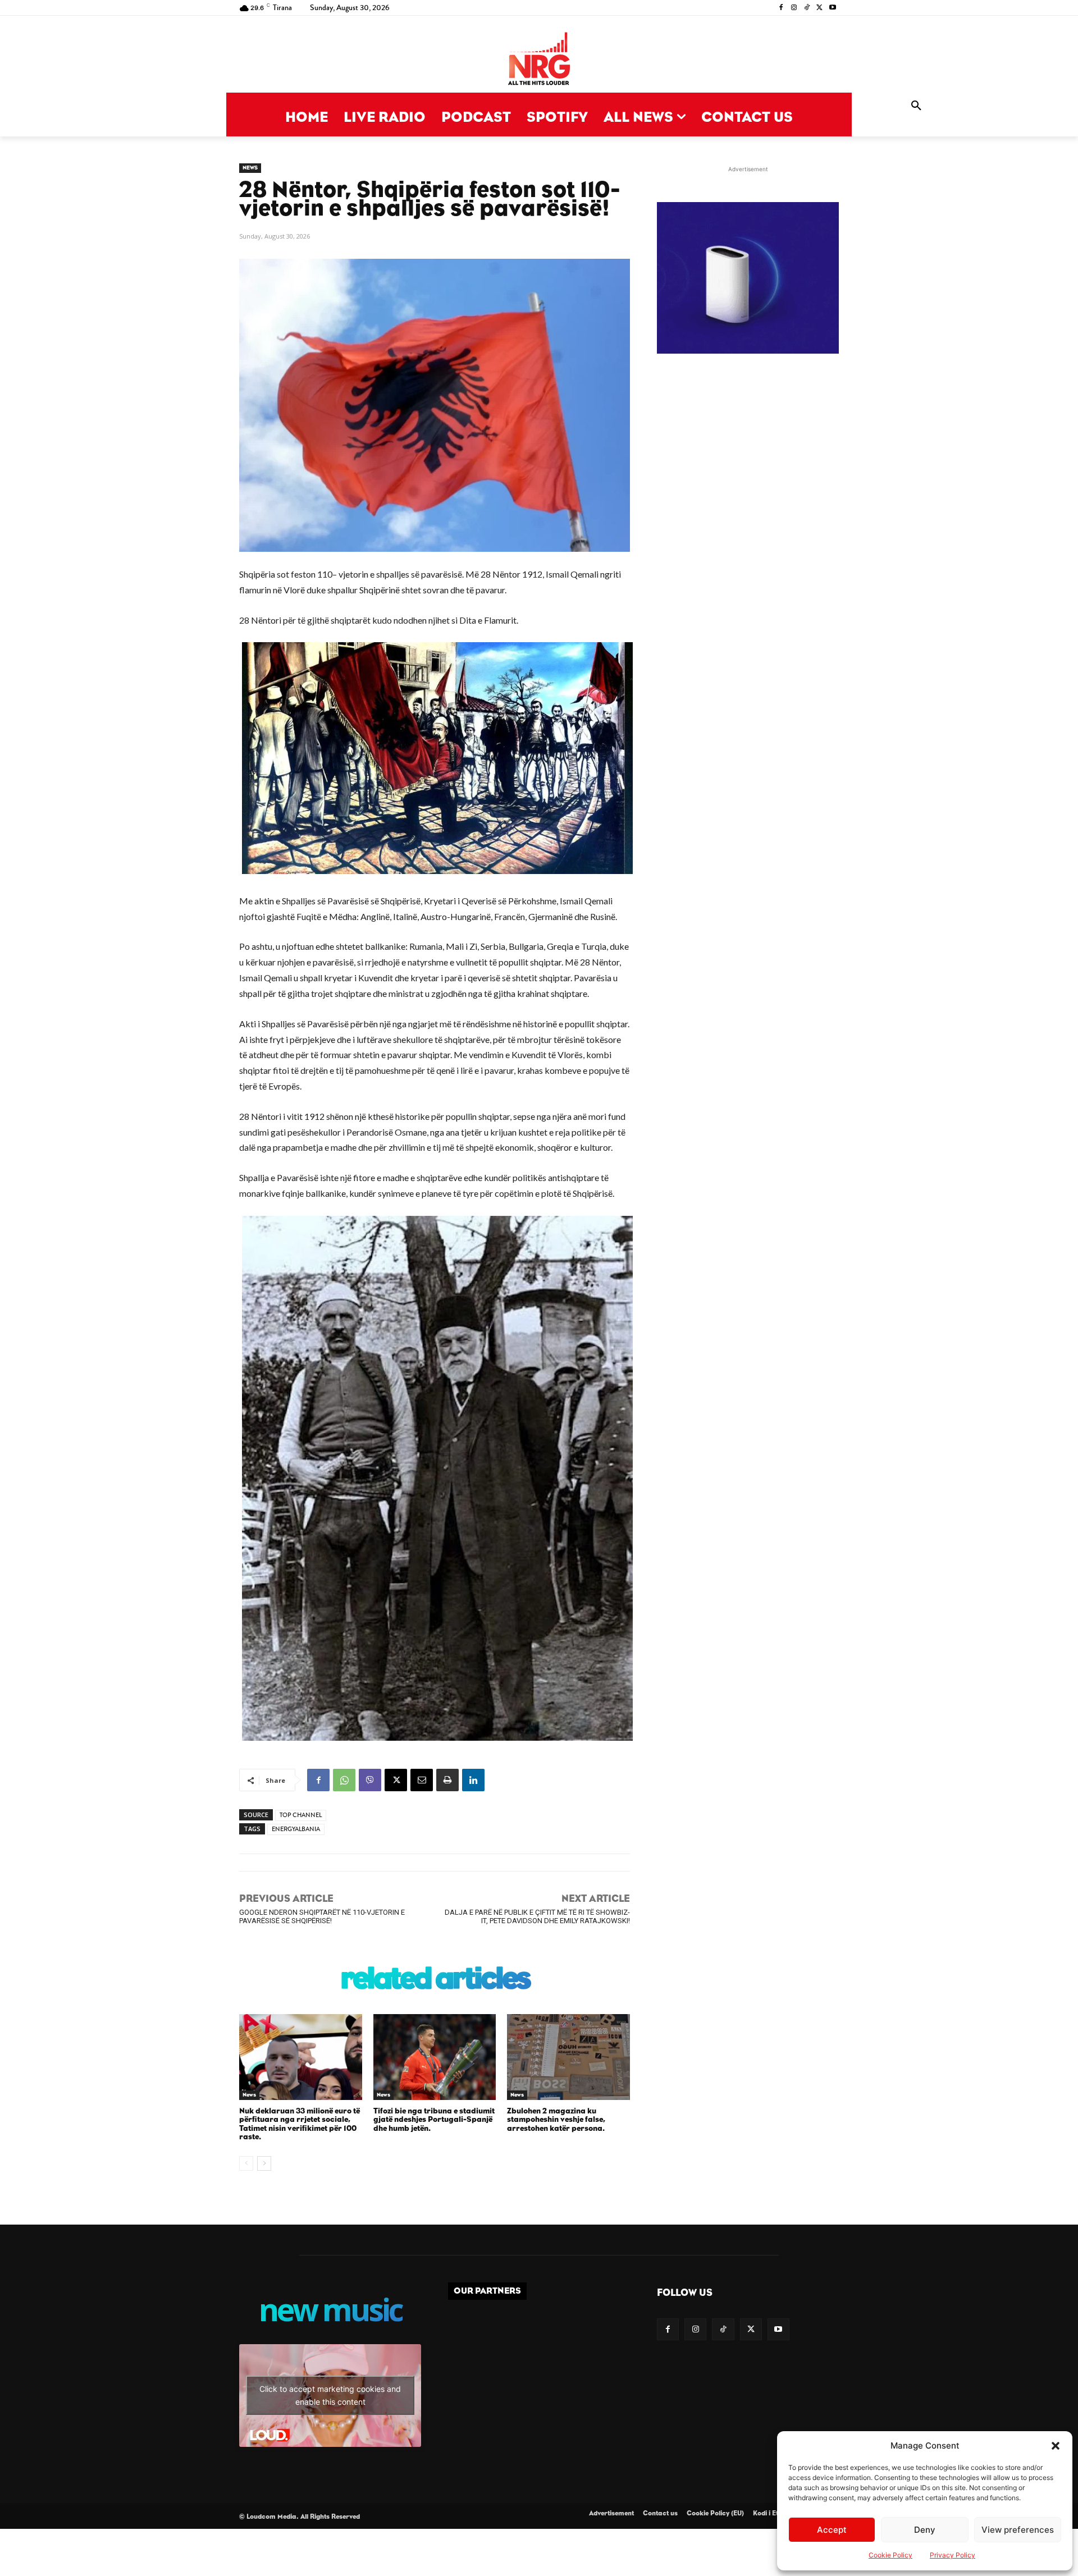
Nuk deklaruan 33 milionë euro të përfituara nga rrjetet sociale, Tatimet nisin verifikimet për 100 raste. (300, 2124)
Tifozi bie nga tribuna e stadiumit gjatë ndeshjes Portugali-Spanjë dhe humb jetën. (434, 2120)
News (250, 168)
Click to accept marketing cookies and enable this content (330, 2395)
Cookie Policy (890, 2555)
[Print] (447, 1780)
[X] (819, 8)
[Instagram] (794, 8)
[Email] (422, 1780)
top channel (301, 1815)
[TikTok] (807, 8)
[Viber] (370, 1780)
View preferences (1018, 2530)
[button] (1056, 2446)
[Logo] (539, 60)
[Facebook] (781, 8)
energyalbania (296, 1829)
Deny (925, 2530)
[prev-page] (246, 2163)
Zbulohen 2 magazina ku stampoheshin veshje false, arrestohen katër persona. (556, 2120)
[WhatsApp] (344, 1780)
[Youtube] (832, 8)
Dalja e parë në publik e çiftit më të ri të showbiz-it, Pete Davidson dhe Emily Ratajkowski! (537, 1916)
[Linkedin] (473, 1780)
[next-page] (264, 2163)
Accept (832, 2530)
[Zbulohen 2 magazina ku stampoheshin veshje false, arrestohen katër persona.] (568, 2057)
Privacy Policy (953, 2555)
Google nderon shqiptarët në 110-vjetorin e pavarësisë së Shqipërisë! (322, 1916)
